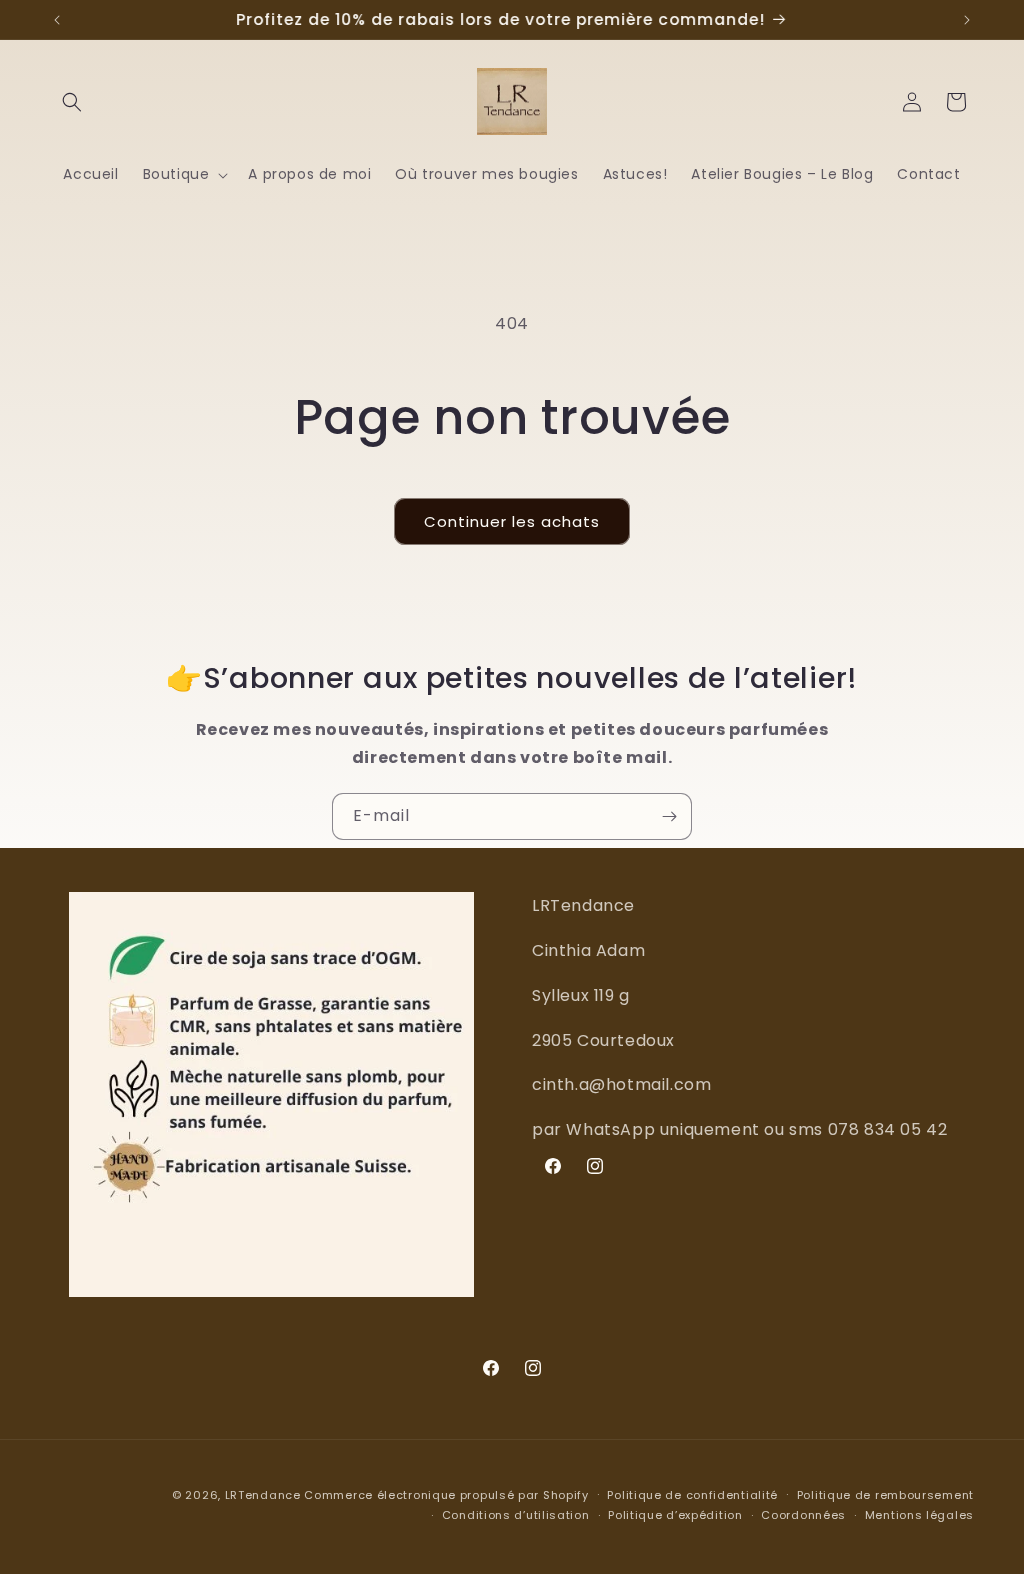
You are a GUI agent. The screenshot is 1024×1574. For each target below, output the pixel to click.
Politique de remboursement (885, 1495)
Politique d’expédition (675, 1515)
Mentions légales (919, 1515)
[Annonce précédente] (57, 20)
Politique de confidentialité (692, 1495)
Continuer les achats (512, 521)
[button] (72, 102)
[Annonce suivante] (967, 20)
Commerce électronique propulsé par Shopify (446, 1495)
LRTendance (263, 1495)
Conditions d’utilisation (516, 1515)
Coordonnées (803, 1515)
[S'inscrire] (669, 816)
